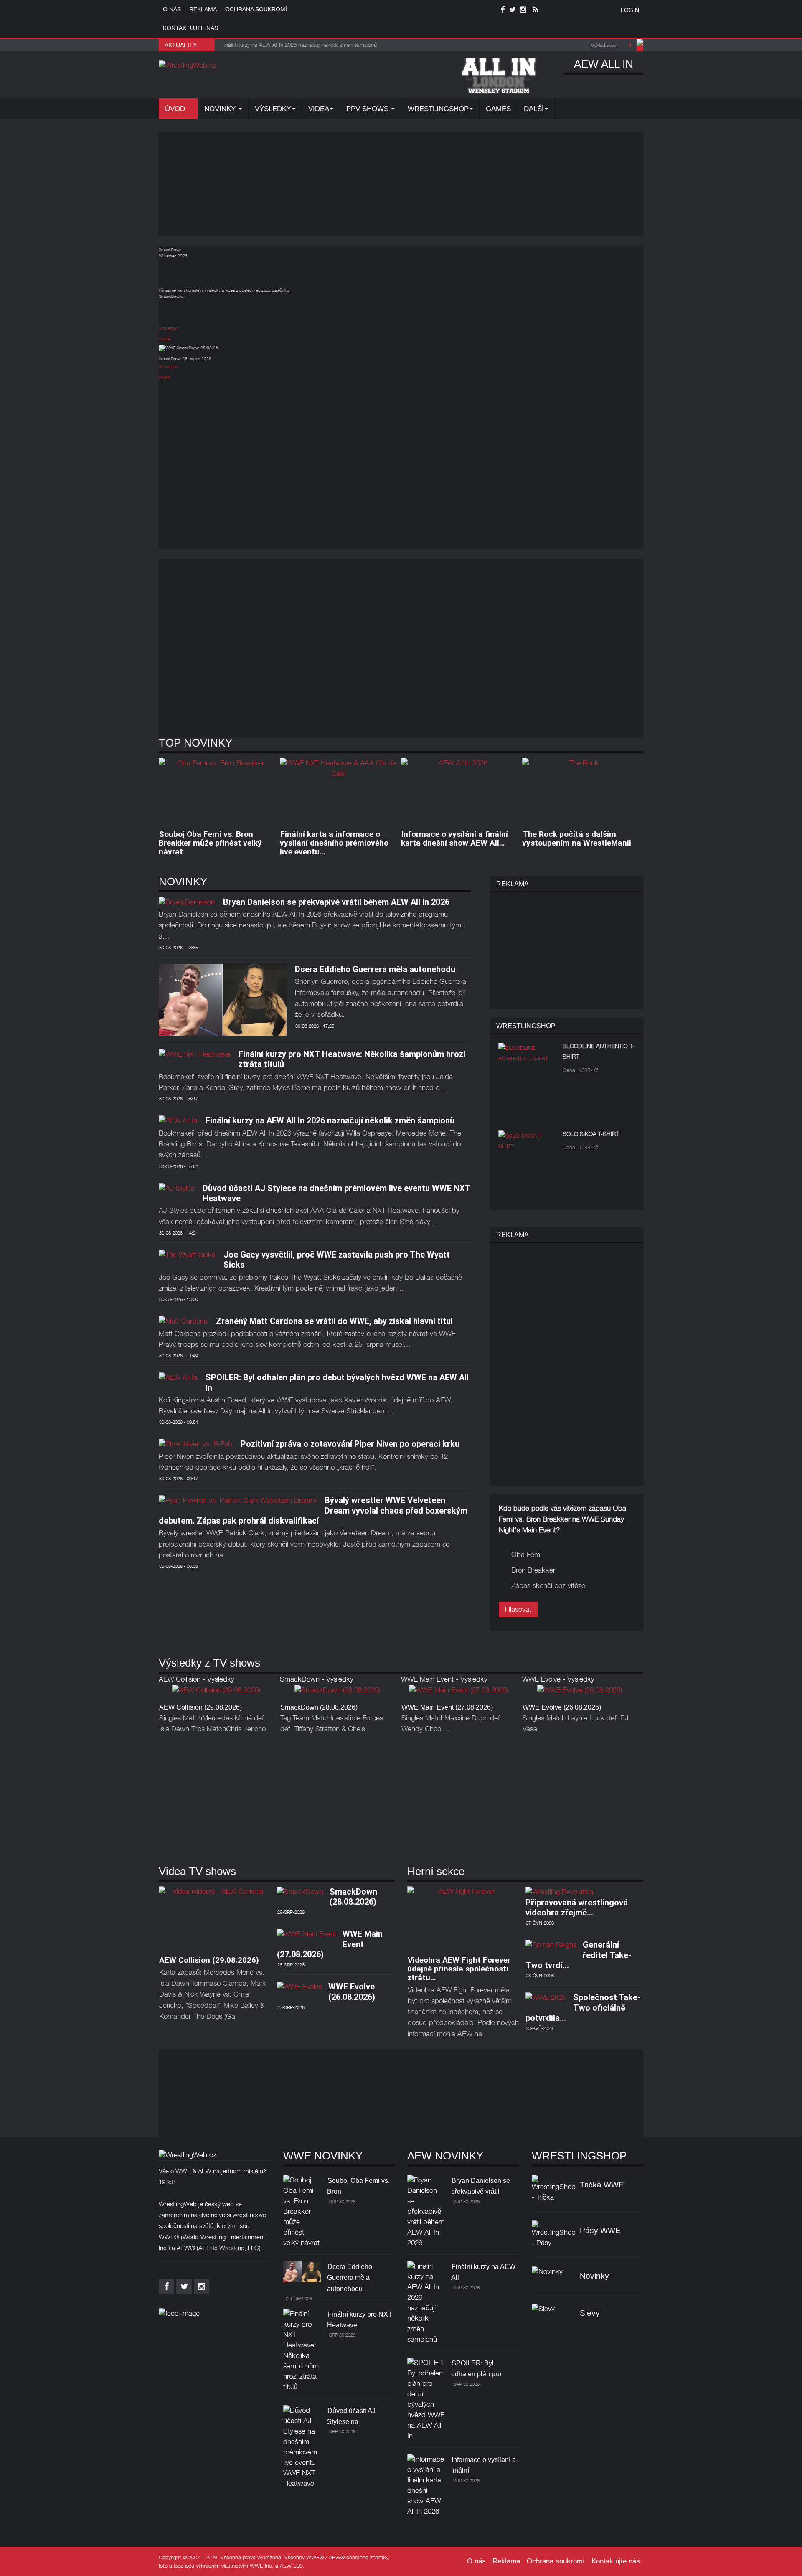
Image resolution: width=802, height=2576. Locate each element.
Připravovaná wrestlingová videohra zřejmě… (577, 1908)
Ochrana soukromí (256, 9)
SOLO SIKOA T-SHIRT (591, 1134)
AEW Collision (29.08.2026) (200, 1707)
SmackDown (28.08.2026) (319, 1707)
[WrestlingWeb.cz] (188, 65)
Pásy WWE (600, 2230)
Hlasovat (518, 1609)
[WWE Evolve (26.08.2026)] (580, 1692)
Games (498, 109)
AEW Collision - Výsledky (197, 1679)
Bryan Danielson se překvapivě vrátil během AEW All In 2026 (336, 902)
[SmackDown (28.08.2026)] (338, 1692)
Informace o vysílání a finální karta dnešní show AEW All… (454, 838)
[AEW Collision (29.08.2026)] (216, 1692)
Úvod (176, 109)
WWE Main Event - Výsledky (444, 1679)
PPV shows (368, 109)
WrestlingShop (438, 109)
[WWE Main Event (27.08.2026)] (458, 1692)
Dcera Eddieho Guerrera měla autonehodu (375, 969)
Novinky (221, 109)
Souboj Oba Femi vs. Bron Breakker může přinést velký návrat (210, 843)
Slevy (590, 2313)
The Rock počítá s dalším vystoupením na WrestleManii (577, 838)
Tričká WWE (602, 2185)
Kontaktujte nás (190, 28)
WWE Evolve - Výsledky (558, 1679)
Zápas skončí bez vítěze (548, 1585)
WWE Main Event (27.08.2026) (447, 1707)
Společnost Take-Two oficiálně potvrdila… (583, 2008)
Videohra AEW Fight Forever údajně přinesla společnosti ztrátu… (459, 1969)
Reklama (203, 9)
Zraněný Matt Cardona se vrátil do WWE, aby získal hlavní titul (334, 1321)
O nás (172, 9)
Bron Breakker (533, 1570)
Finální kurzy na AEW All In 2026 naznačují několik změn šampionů (330, 1120)
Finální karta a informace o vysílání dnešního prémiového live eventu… (334, 843)
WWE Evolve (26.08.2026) (562, 1707)
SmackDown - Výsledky (317, 1679)
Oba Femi (526, 1555)
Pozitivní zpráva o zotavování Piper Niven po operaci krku (350, 1444)
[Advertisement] (401, 184)
